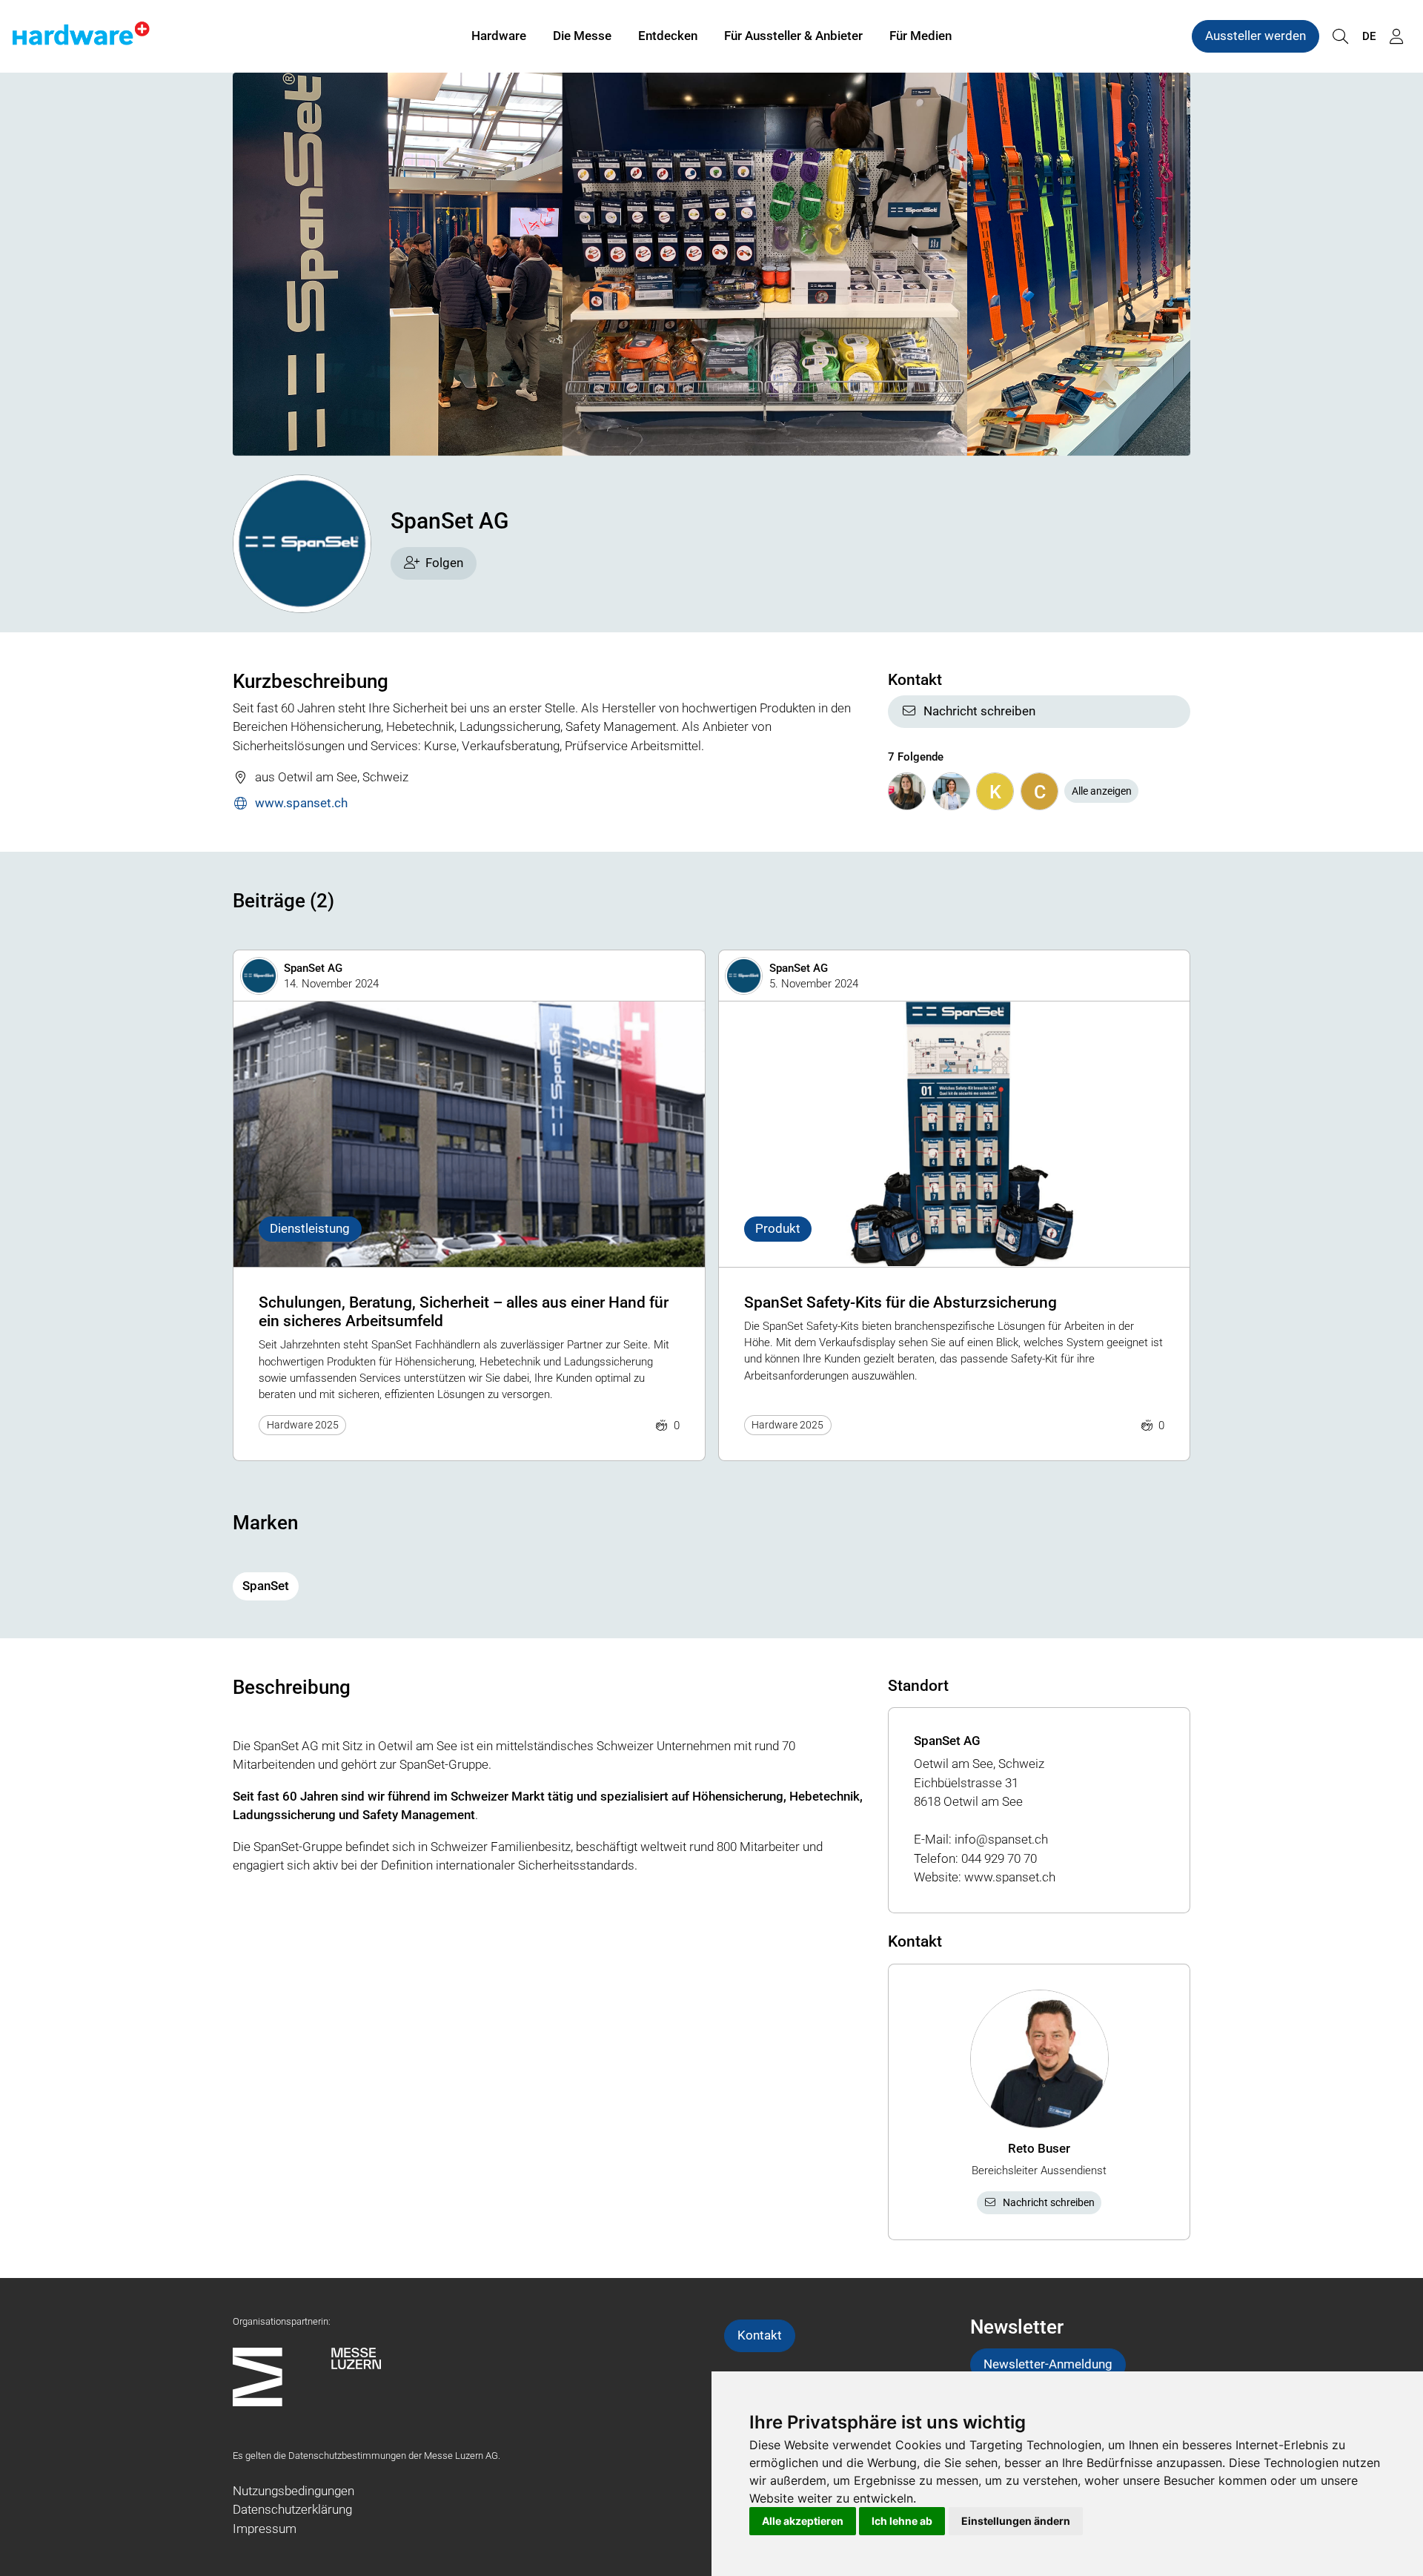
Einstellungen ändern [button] (1016, 2521)
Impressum (265, 2529)
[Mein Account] (1396, 37)
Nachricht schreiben (979, 711)
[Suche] (1340, 37)
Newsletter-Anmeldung (1048, 2364)
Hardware (499, 36)
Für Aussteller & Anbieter (793, 36)
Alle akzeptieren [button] (803, 2521)
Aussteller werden (1256, 36)
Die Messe (582, 36)
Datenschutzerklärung (292, 2509)
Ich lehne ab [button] (902, 2521)
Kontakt (760, 2335)
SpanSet (266, 1586)
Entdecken (668, 36)
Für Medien (921, 36)
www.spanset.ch (301, 803)
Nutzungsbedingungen (293, 2491)
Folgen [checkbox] (444, 563)
